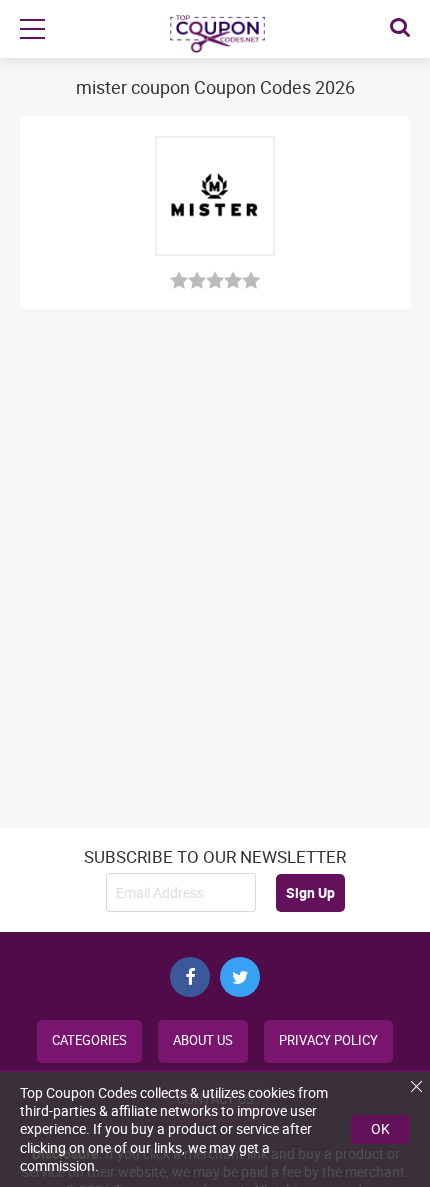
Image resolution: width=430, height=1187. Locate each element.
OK (380, 1128)
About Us (203, 1040)
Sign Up (310, 892)
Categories (89, 1040)
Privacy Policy (328, 1040)
